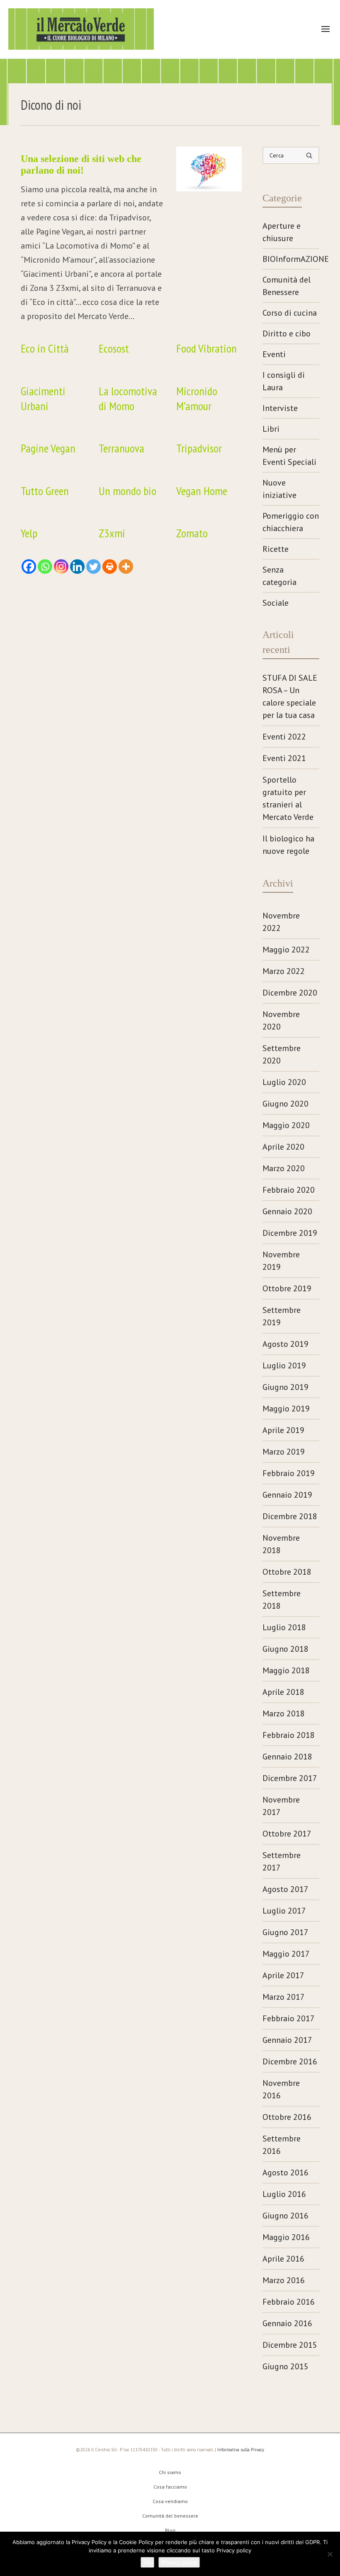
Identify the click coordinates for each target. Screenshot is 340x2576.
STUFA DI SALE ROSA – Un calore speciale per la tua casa (290, 696)
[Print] (110, 567)
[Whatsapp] (45, 567)
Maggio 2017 (286, 1954)
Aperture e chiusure (282, 232)
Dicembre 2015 (290, 2345)
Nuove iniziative (279, 489)
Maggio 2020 (286, 1125)
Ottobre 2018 (287, 1572)
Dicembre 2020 (290, 993)
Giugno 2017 (285, 1932)
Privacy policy (179, 2562)
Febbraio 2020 (289, 1190)
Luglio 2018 (284, 1627)
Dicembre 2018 (290, 1516)
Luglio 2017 (284, 1911)
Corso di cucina (290, 313)
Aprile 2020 (283, 1147)
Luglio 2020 (284, 1082)
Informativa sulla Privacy (241, 2450)
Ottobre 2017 (287, 1834)
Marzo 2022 (284, 971)
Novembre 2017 (281, 1806)
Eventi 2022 (284, 737)
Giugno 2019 (285, 1387)
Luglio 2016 (284, 2194)
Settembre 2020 (282, 1054)
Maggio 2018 (286, 1670)
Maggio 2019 (286, 1409)
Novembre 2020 (281, 1020)
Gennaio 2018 (287, 1757)
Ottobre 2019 (287, 1288)
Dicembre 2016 (290, 2061)
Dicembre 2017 (290, 1778)
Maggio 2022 (286, 950)
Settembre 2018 (282, 1600)
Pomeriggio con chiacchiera (291, 522)
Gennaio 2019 (287, 1495)
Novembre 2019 (281, 1261)
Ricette (276, 549)
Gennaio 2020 (287, 1211)
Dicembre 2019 (290, 1233)
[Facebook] (29, 567)
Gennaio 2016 (287, 2323)
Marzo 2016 (284, 2280)
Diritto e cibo (287, 333)
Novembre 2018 (281, 1544)
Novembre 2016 (281, 2089)
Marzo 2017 (284, 1997)
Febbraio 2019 (289, 1473)
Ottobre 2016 (287, 2117)
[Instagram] (61, 567)
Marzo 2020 (284, 1168)
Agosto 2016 (285, 2172)
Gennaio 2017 (287, 2040)
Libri (271, 429)
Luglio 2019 (284, 1365)
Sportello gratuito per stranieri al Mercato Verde (288, 798)
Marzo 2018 (284, 1713)
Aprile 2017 (283, 1975)
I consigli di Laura (284, 381)
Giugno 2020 (285, 1104)
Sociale (276, 603)
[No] (330, 2554)
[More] (126, 567)
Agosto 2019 (285, 1344)
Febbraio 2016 (289, 2302)
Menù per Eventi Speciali (289, 456)
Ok (147, 2562)
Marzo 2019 (284, 1452)
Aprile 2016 (283, 2259)
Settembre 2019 (282, 1316)
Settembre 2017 (282, 1861)
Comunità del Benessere (287, 286)
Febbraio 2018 (289, 1735)
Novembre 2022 (281, 922)
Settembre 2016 (282, 2145)
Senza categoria (279, 576)
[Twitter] (93, 567)
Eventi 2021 (284, 758)
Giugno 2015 (285, 2366)
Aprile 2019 (283, 1430)
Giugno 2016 (285, 2216)
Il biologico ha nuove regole (288, 845)
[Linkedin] (77, 567)
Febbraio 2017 (289, 2018)
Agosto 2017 (285, 1889)
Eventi (274, 354)
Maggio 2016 (286, 2237)
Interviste (280, 408)
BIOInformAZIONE (291, 259)
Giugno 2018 (285, 1649)
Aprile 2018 (283, 1692)
